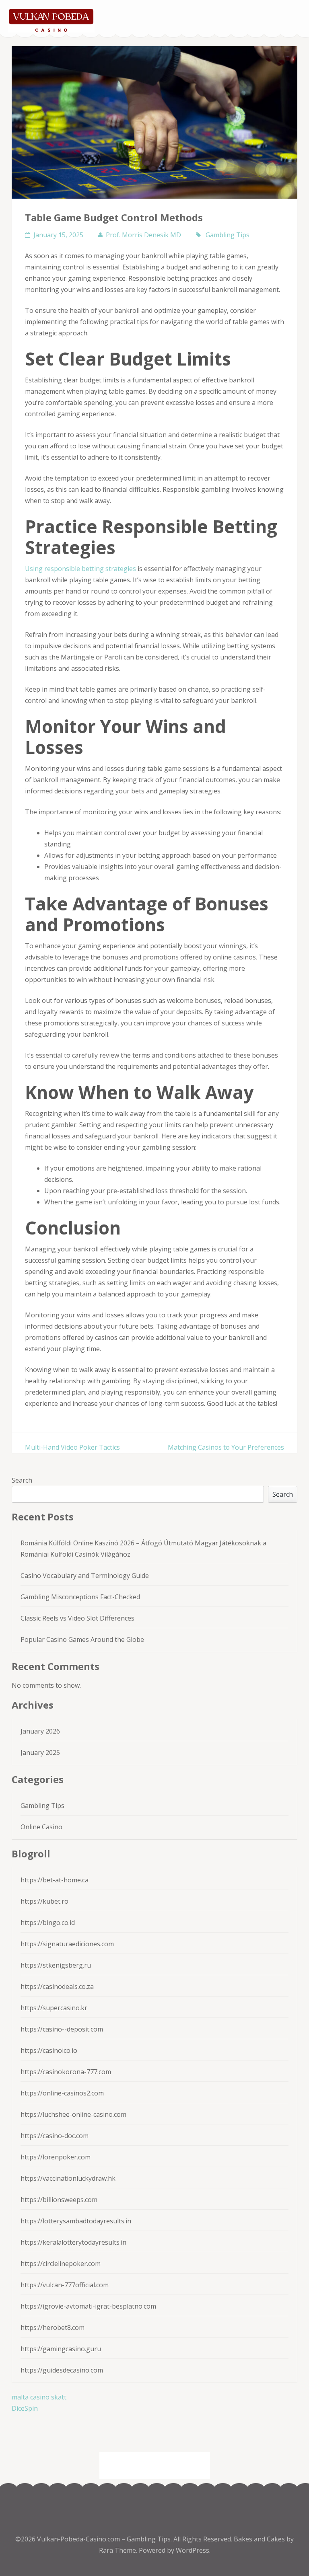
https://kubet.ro (44, 1901)
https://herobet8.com (53, 2327)
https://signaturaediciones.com (67, 1944)
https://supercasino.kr (54, 2008)
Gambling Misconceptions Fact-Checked (80, 1597)
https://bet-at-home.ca (55, 1880)
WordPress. (193, 2550)
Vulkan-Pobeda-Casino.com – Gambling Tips (104, 2539)
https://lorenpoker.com (56, 2157)
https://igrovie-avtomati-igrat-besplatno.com (88, 2306)
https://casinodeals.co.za (57, 1986)
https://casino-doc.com (55, 2136)
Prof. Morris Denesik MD (143, 235)
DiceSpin (25, 2408)
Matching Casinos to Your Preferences (226, 1447)
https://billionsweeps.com (59, 2200)
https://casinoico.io (49, 2050)
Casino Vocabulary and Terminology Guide (85, 1576)
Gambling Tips (228, 235)
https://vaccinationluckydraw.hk (68, 2178)
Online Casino (41, 1827)
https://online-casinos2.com (62, 2093)
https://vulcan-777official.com (65, 2285)
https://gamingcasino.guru (61, 2349)
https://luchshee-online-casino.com (73, 2114)
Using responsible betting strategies (80, 569)
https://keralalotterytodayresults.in (73, 2242)
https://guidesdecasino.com (62, 2370)
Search (22, 1480)
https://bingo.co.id (48, 1923)
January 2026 (40, 1731)
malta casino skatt (39, 2397)
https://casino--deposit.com (62, 2029)
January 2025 (40, 1752)
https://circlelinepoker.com (61, 2264)
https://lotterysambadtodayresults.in (76, 2221)
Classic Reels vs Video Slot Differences (77, 1618)
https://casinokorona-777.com (66, 2072)
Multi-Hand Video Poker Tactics (72, 1447)
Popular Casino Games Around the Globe (82, 1639)
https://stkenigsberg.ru (56, 1965)
